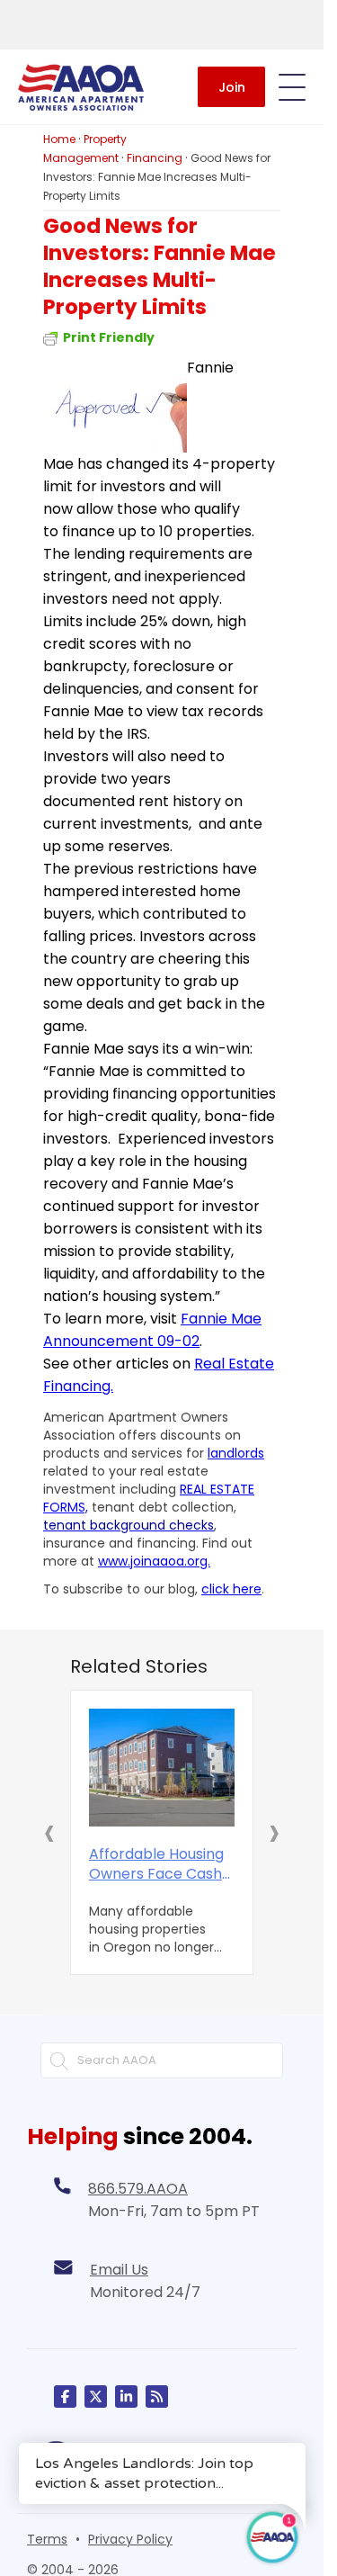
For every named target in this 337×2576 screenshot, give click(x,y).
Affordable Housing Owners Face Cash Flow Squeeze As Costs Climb (156, 1864)
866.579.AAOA (138, 2189)
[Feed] (157, 2396)
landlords (236, 1453)
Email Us (119, 2270)
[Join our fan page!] (65, 2396)
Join (232, 87)
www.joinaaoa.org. (154, 1561)
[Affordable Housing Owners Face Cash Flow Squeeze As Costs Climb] (162, 1768)
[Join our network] (126, 2396)
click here (231, 1589)
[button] (49, 1832)
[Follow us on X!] (96, 2396)
